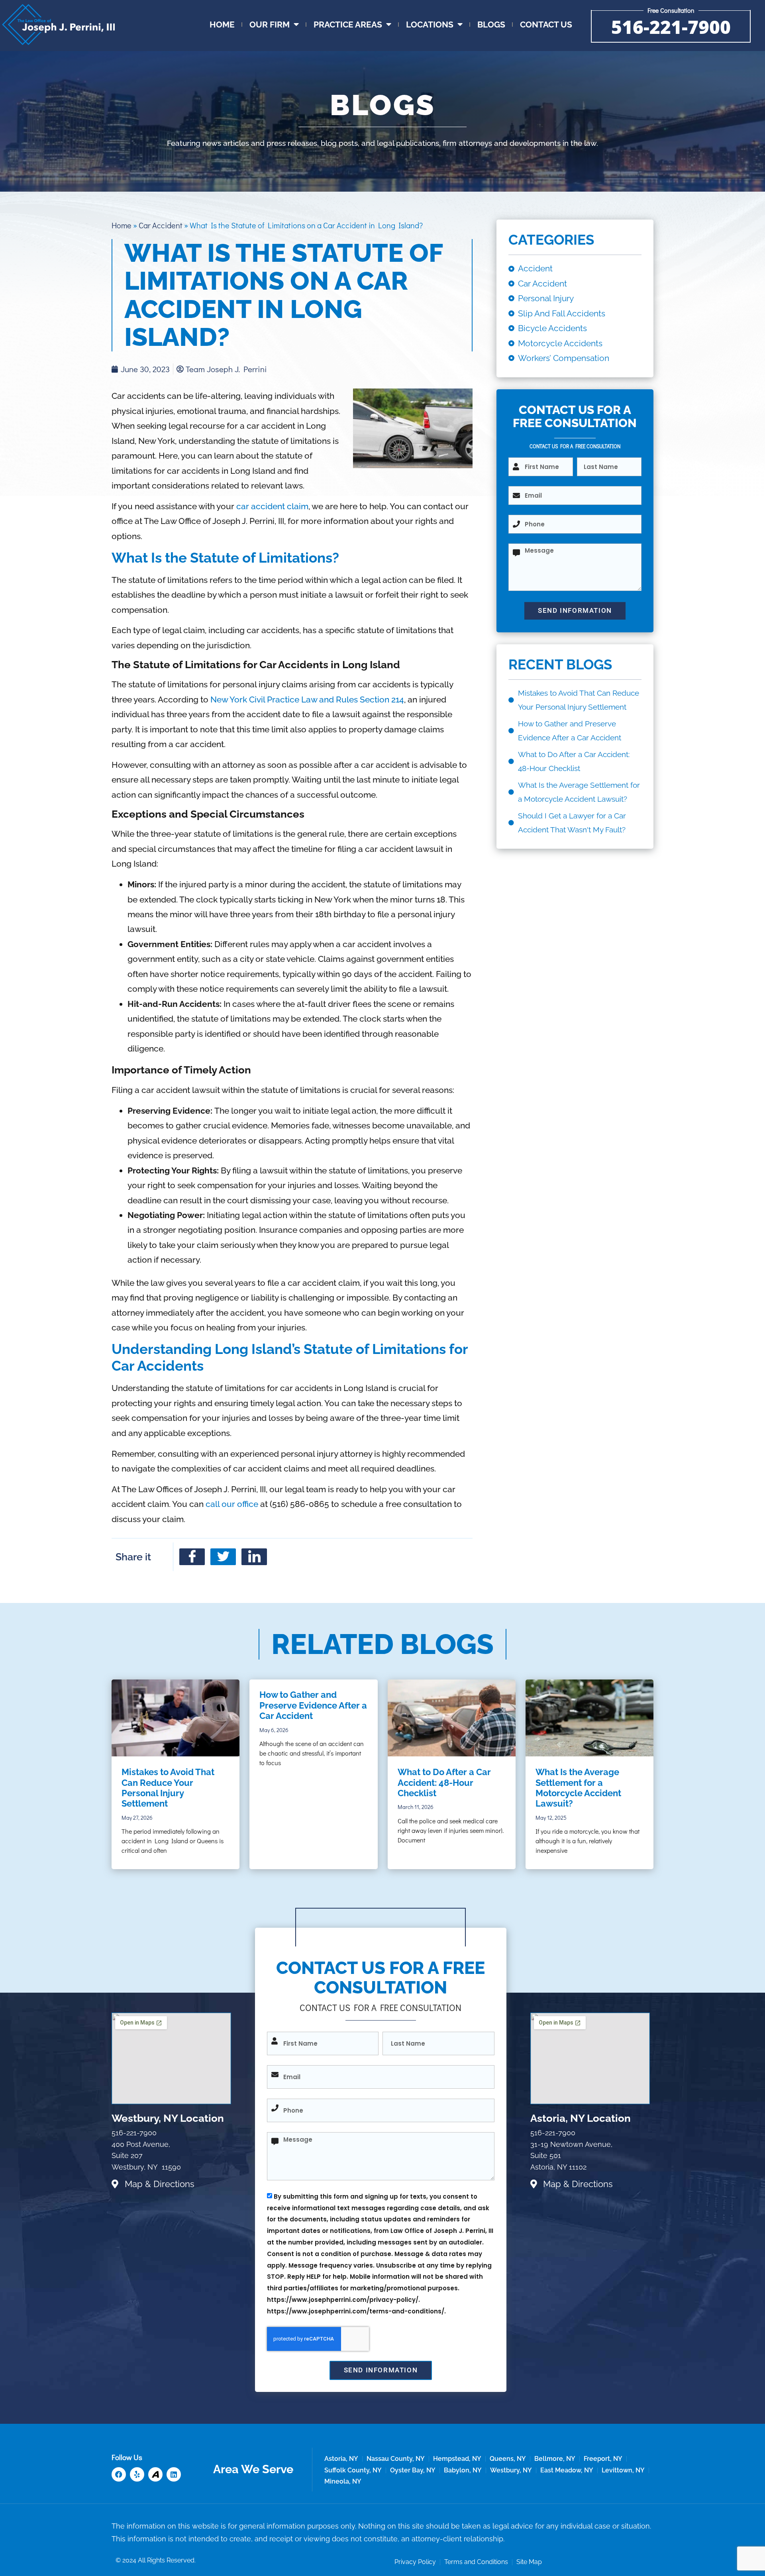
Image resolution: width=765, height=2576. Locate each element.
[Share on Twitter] (223, 1557)
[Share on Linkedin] (254, 1557)
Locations (430, 25)
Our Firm (270, 25)
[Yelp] (137, 2474)
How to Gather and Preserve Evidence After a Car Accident (313, 1705)
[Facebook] (119, 2474)
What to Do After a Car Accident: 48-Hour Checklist (444, 1782)
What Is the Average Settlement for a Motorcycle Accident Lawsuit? (578, 1788)
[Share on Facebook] (192, 1557)
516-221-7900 (671, 27)
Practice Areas (348, 25)
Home (222, 25)
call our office (232, 1504)
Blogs (491, 25)
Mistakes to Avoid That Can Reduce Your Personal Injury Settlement (168, 1788)
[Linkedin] (174, 2474)
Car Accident (161, 225)
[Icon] (155, 2474)
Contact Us (546, 25)
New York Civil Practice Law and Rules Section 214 (307, 699)
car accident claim (272, 506)
